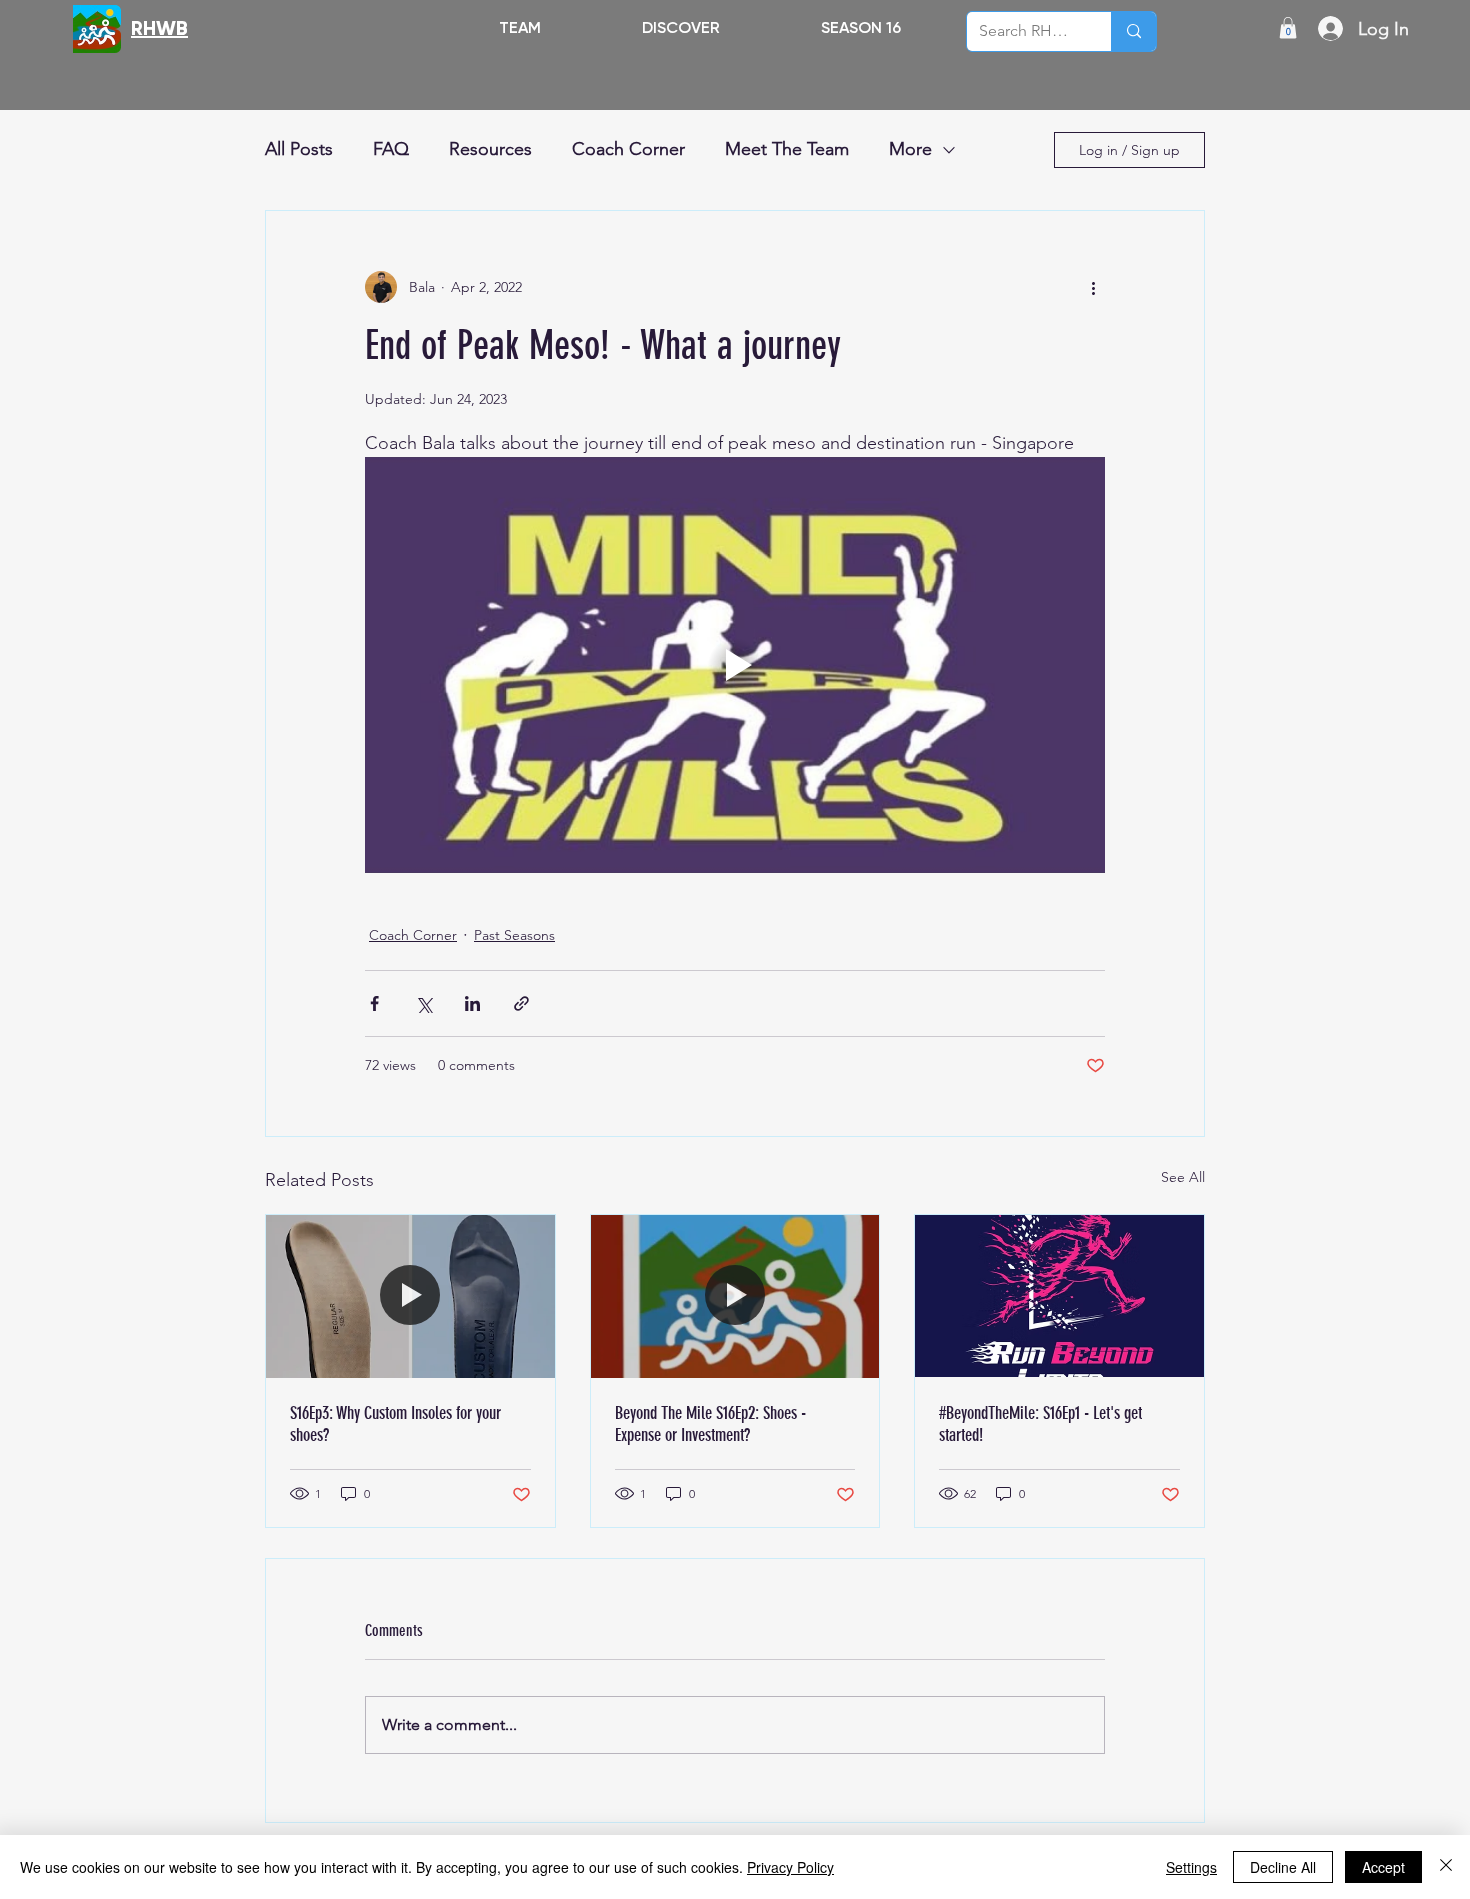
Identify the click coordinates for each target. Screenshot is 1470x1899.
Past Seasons (514, 935)
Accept (1383, 1867)
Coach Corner (628, 149)
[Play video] (735, 665)
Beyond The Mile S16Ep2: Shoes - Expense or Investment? (710, 1424)
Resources (490, 149)
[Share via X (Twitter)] (423, 1003)
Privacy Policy (790, 1867)
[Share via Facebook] (374, 1003)
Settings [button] (1191, 1867)
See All (1183, 1177)
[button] (680, 27)
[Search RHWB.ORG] (1133, 31)
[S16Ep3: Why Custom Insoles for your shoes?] (410, 1296)
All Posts (299, 149)
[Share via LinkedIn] (472, 1003)
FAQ (391, 149)
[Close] (1446, 1867)
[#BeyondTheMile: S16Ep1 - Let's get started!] (1059, 1296)
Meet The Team (787, 149)
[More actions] (1093, 287)
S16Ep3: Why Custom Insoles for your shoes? (395, 1424)
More (910, 149)
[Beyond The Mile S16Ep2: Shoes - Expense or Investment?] (735, 1296)
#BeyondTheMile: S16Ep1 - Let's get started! (1040, 1424)
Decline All (1283, 1867)
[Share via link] (521, 1003)
